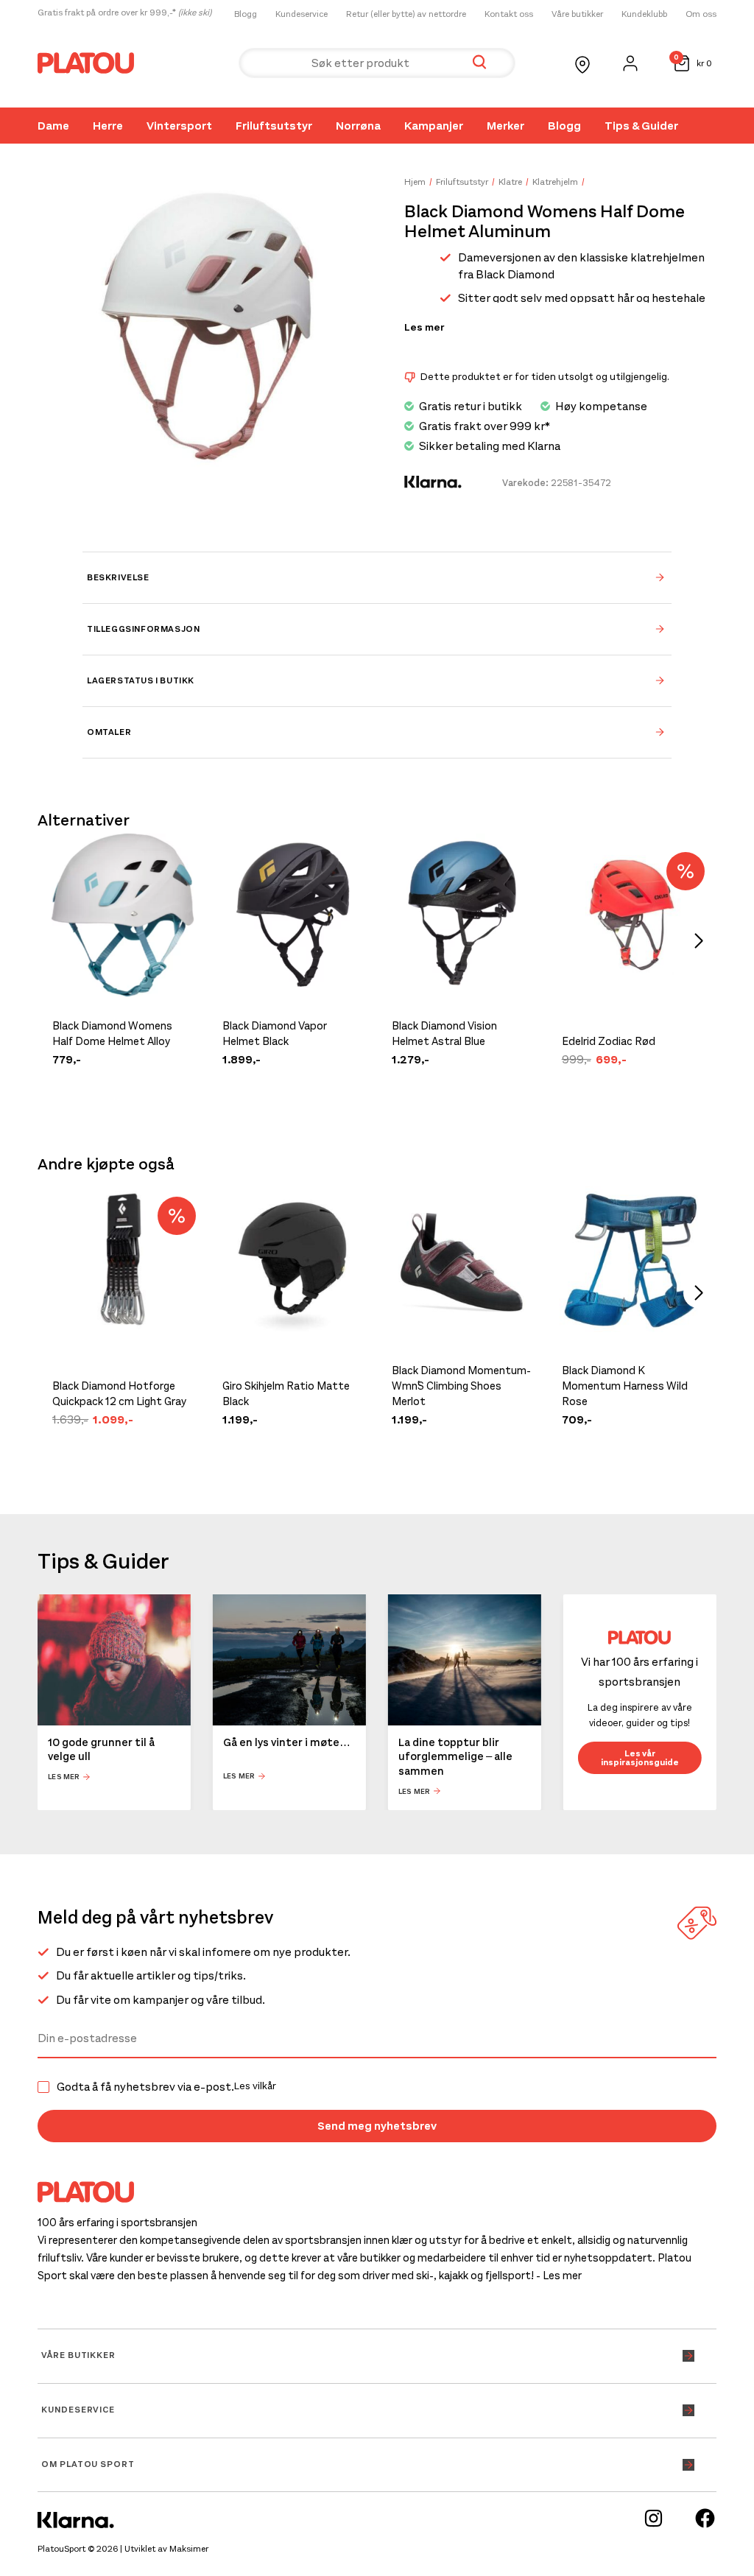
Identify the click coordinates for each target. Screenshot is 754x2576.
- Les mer (559, 2276)
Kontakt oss (509, 14)
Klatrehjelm (555, 182)
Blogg (246, 14)
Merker (505, 126)
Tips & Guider (641, 126)
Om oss (701, 14)
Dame (53, 126)
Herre (108, 126)
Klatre (510, 182)
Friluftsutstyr (274, 126)
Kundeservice (302, 14)
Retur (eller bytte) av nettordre (406, 14)
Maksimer (189, 2549)
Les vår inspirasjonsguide (640, 1758)
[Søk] (479, 63)
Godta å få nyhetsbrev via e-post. (166, 2087)
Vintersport (179, 126)
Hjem (415, 182)
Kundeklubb (644, 14)
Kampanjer (434, 126)
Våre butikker (577, 14)
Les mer (424, 328)
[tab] (377, 577)
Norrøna (358, 126)
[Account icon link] (630, 63)
